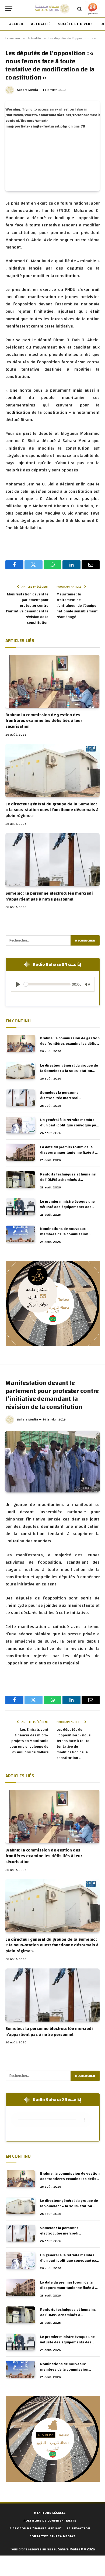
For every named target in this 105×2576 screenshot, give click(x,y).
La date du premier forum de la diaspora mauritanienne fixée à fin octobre (70, 1153)
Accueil (17, 24)
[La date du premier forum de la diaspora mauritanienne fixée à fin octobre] (20, 1152)
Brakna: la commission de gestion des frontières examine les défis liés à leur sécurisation (44, 721)
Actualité (41, 24)
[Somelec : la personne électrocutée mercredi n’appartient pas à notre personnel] (52, 860)
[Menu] (9, 9)
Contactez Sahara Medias (52, 2536)
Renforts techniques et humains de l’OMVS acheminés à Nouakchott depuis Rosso (68, 1180)
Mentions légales (50, 2513)
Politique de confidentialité (50, 2520)
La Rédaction (78, 2528)
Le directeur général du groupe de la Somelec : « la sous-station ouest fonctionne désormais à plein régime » (52, 810)
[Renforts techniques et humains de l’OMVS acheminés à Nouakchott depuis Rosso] (20, 1180)
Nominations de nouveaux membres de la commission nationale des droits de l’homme (68, 1234)
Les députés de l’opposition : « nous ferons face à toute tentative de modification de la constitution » (73, 1744)
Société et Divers (76, 24)
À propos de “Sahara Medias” (36, 2528)
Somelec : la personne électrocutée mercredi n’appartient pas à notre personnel (49, 896)
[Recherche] (80, 9)
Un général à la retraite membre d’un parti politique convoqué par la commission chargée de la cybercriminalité (69, 1128)
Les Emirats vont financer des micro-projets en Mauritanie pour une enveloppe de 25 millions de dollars (29, 1741)
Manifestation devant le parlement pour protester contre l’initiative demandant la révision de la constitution (27, 608)
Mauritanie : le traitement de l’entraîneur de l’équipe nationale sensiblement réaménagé (77, 606)
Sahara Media (27, 90)
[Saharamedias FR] (52, 9)
